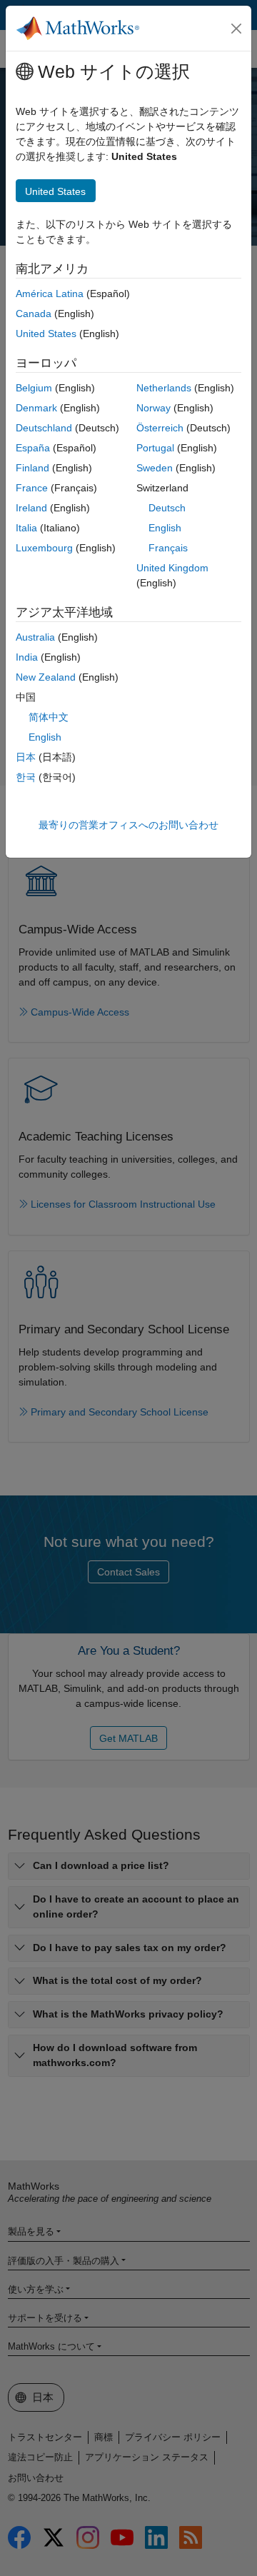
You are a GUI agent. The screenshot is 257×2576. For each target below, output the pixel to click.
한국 (26, 777)
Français (168, 548)
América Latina (50, 294)
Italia (26, 528)
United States (46, 334)
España (33, 448)
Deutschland (44, 428)
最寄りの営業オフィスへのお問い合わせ (128, 825)
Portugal (155, 448)
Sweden (155, 468)
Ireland (31, 508)
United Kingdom (172, 568)
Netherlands (164, 388)
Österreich (160, 428)
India (27, 657)
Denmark (36, 408)
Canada (34, 314)
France (32, 488)
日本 (26, 757)
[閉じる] (236, 29)
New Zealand (46, 677)
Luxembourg (44, 548)
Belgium (34, 388)
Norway (153, 408)
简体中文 (49, 717)
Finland (32, 468)
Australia (35, 637)
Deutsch (167, 508)
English (165, 528)
